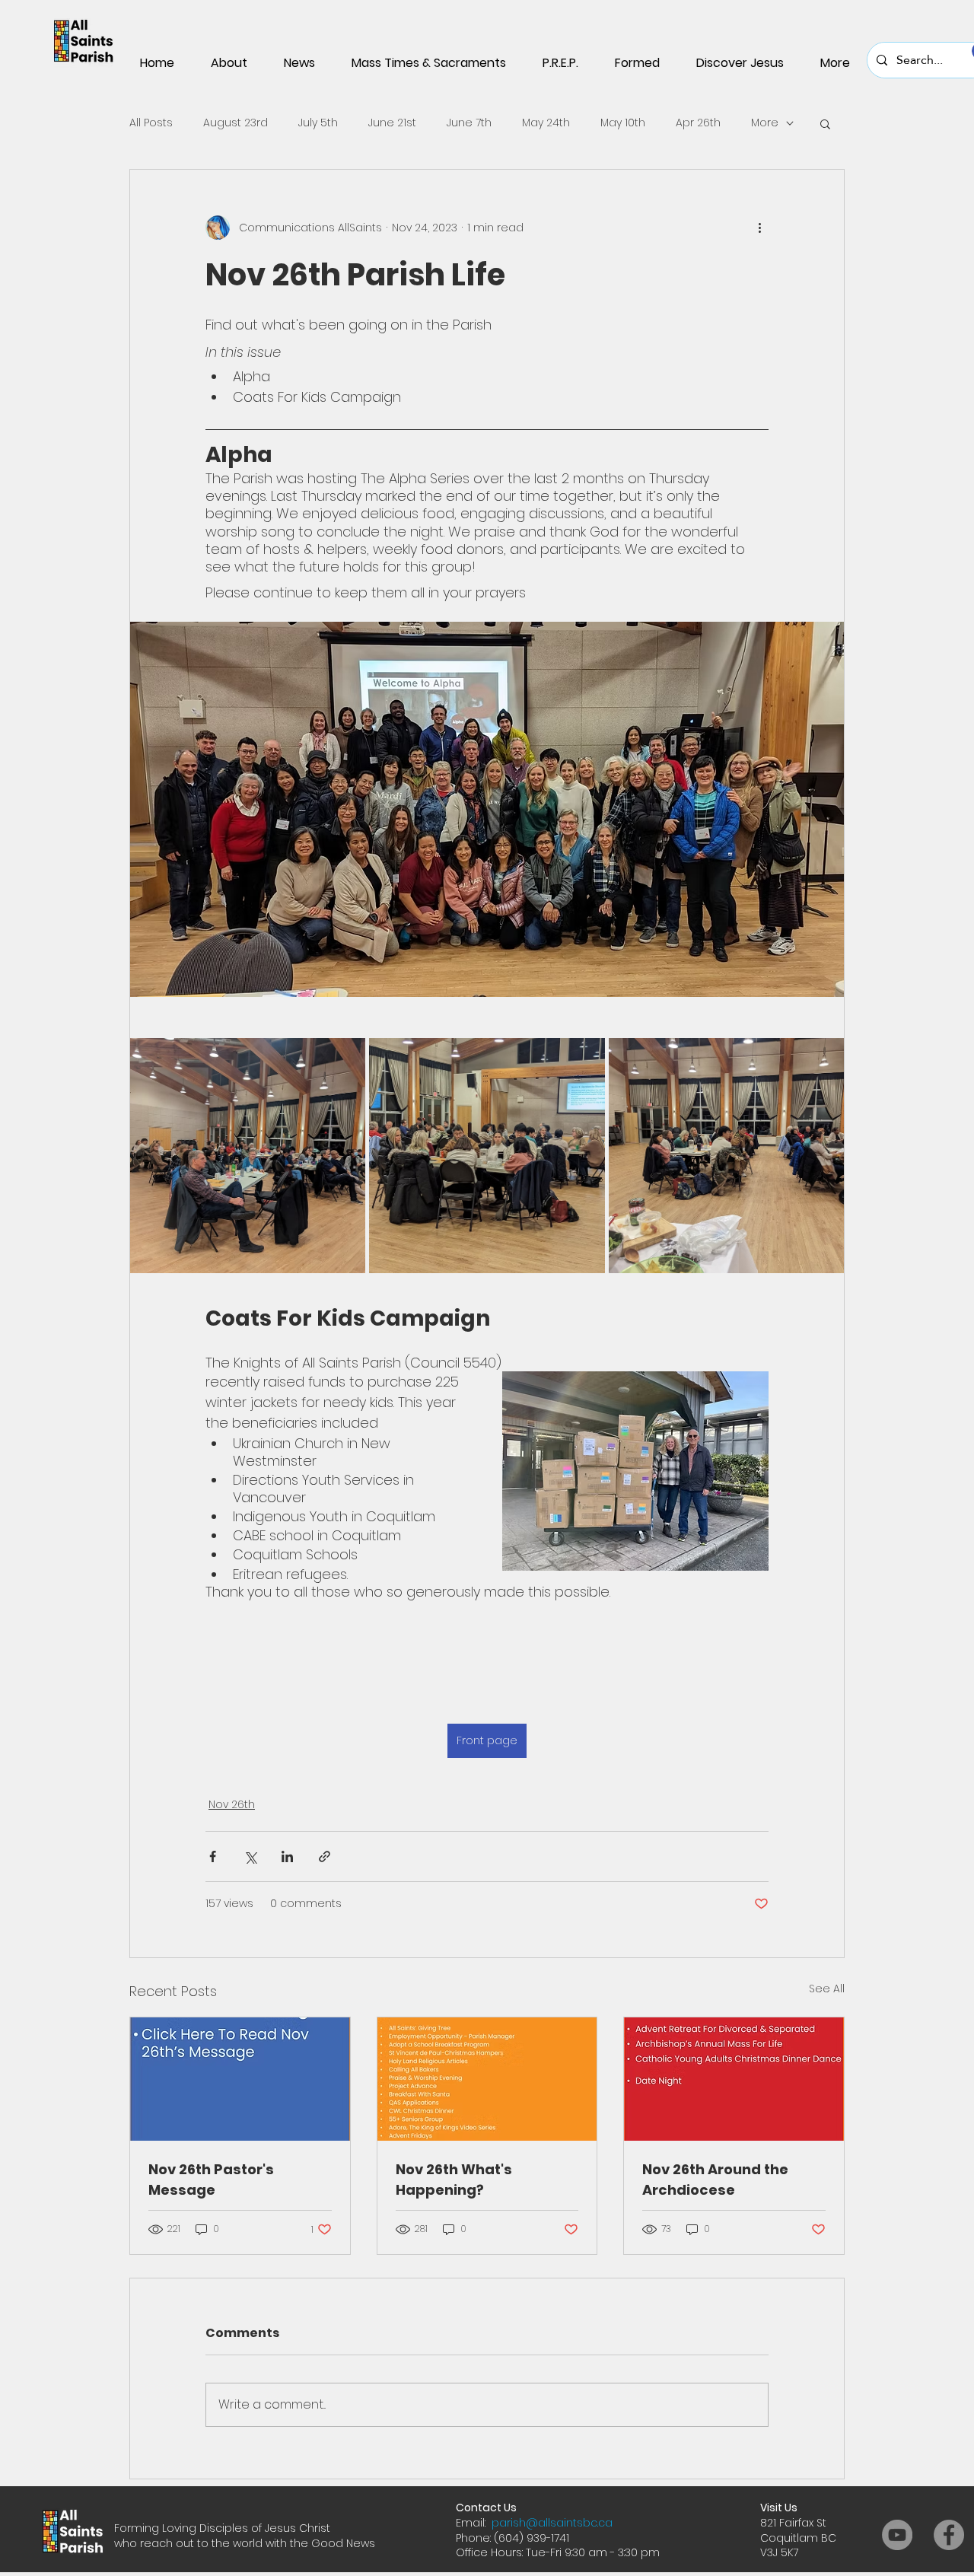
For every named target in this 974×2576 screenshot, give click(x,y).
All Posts (151, 123)
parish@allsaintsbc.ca (552, 2523)
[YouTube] (897, 2535)
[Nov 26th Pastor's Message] (240, 2079)
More (765, 123)
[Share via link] (325, 1856)
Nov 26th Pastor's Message (211, 2180)
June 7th (469, 123)
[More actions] (759, 228)
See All (827, 1989)
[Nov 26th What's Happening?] (487, 2079)
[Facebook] (949, 2535)
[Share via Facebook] (213, 1856)
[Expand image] (248, 1156)
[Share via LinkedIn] (287, 1856)
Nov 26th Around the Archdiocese (715, 2180)
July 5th (318, 123)
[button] (825, 123)
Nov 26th (232, 1804)
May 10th (623, 123)
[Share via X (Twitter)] (250, 1856)
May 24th (546, 123)
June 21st (392, 123)
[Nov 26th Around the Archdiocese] (734, 2079)
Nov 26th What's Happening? (454, 2180)
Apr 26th (698, 123)
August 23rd (236, 123)
